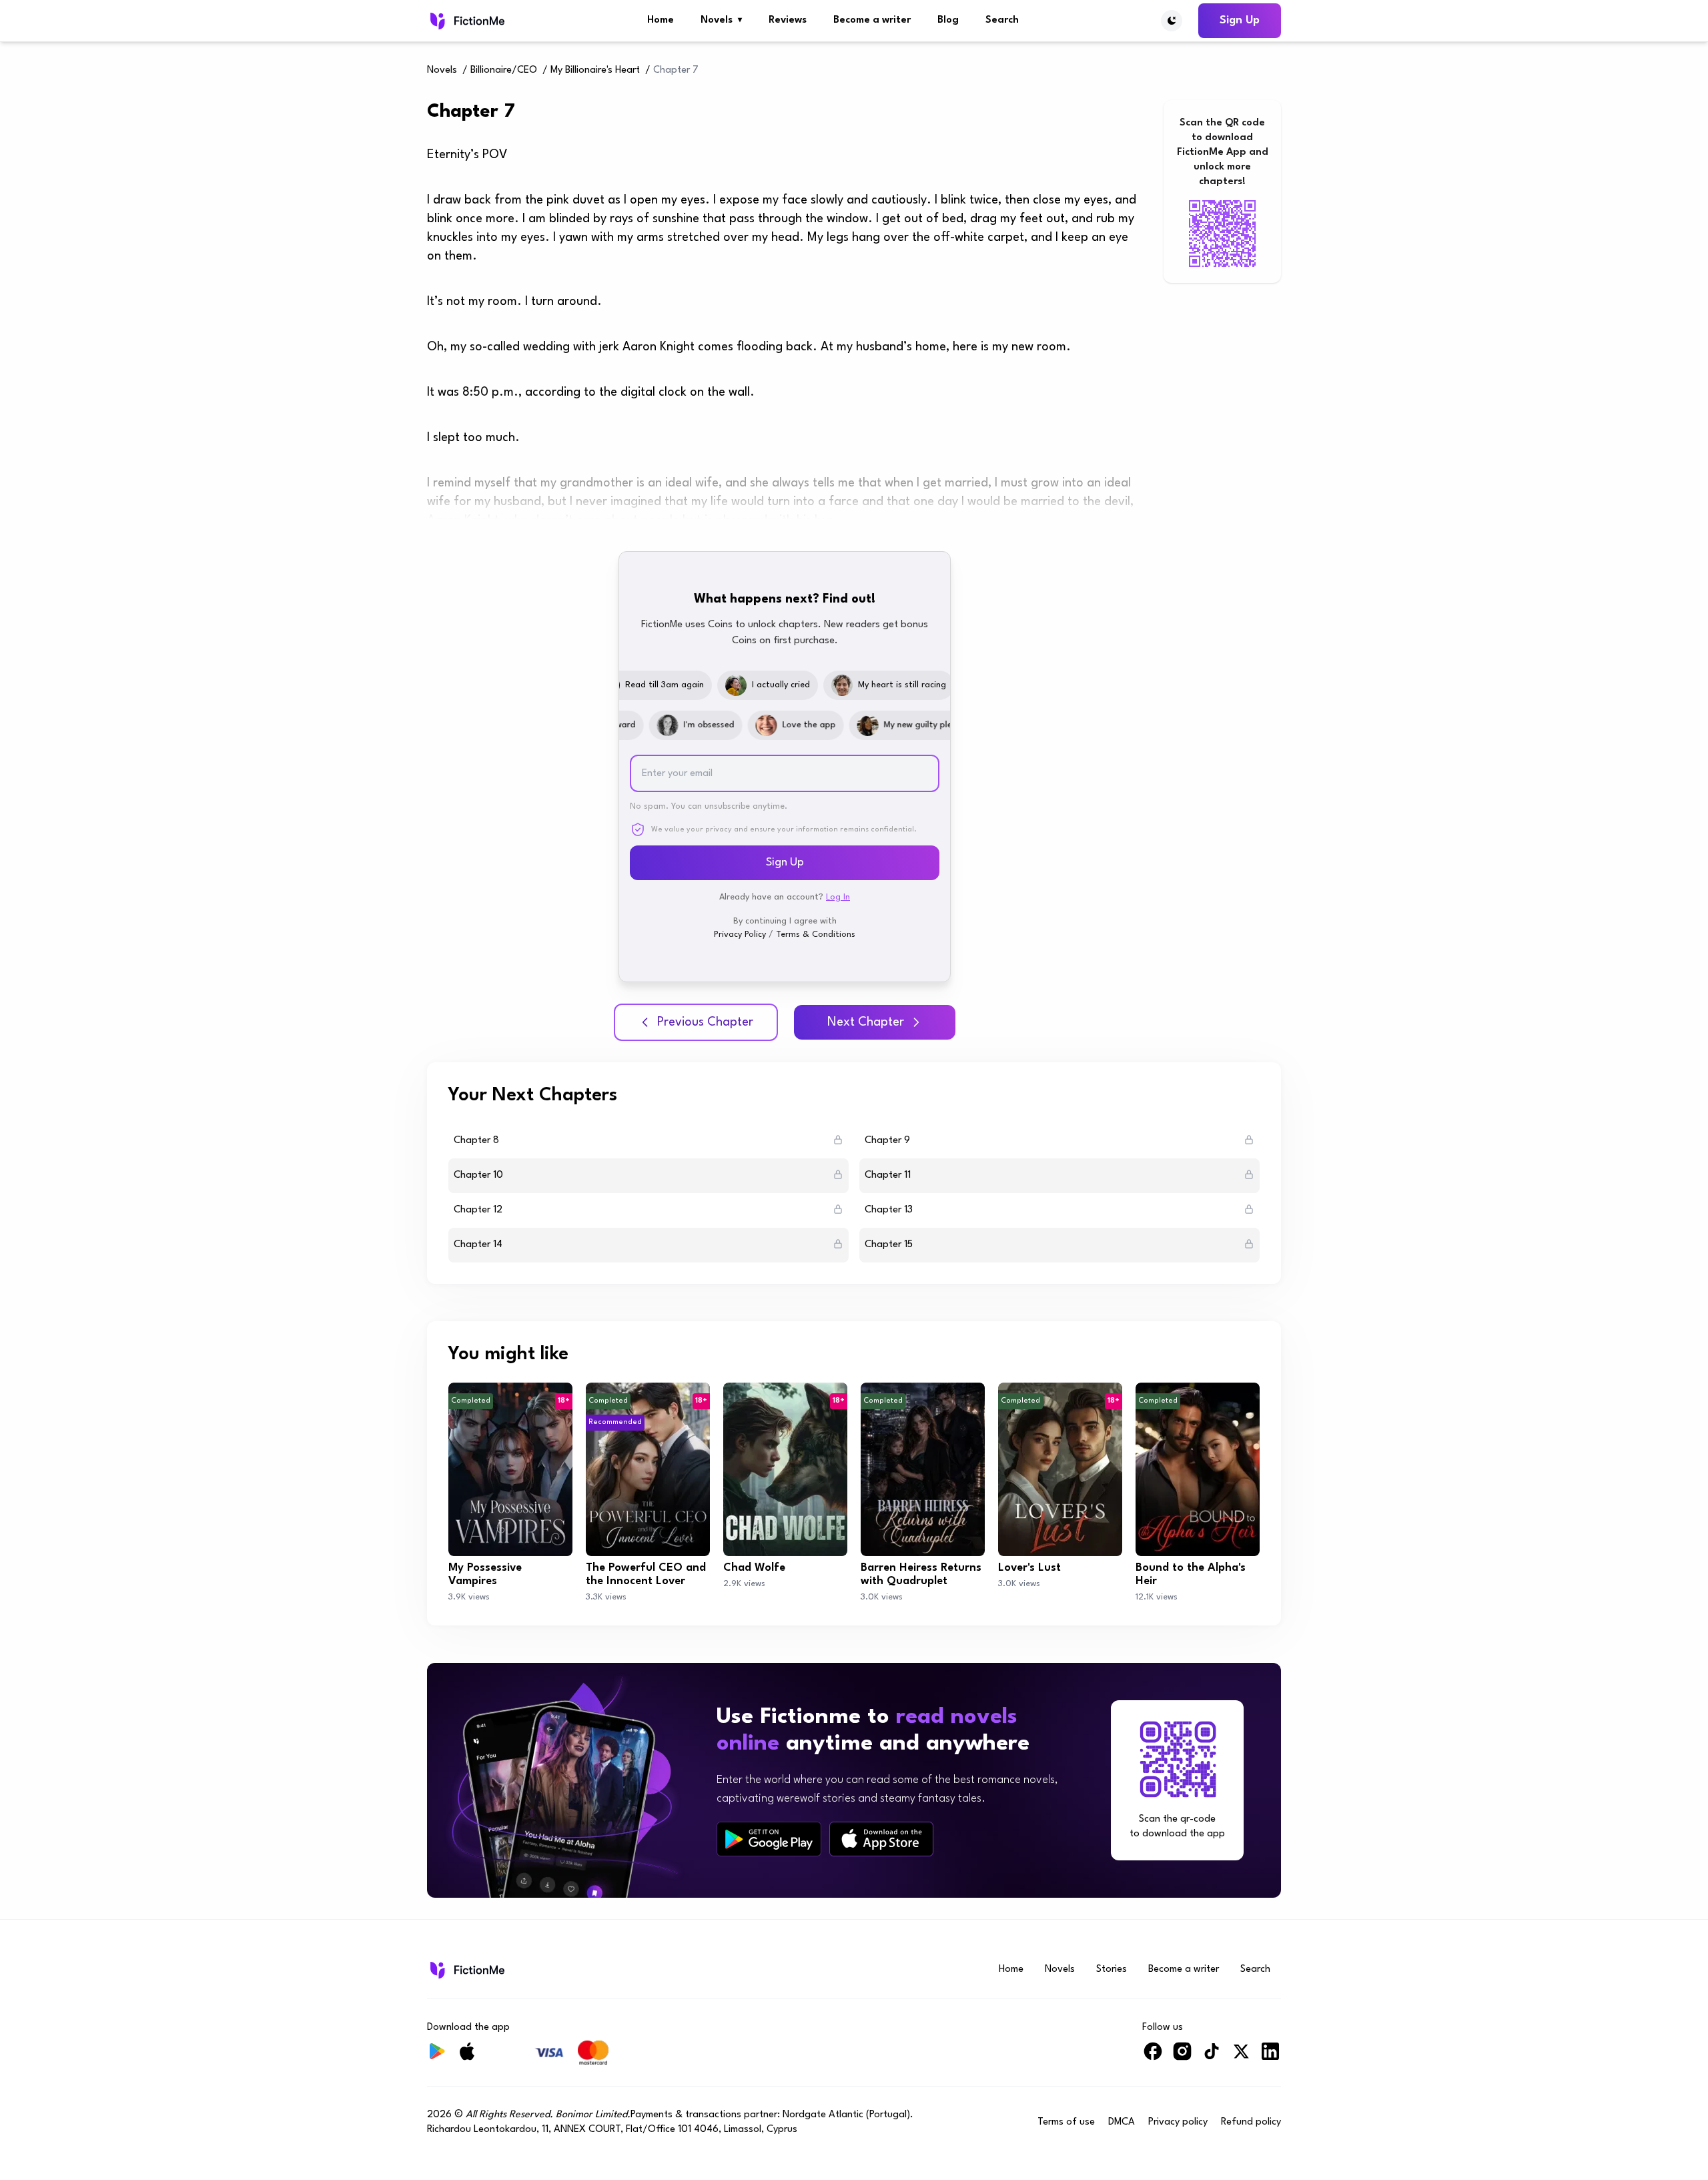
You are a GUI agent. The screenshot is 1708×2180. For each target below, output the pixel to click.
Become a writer (872, 20)
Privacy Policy (740, 935)
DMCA (1122, 2122)
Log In (838, 897)
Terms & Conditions (816, 935)
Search (1002, 20)
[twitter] (1241, 2057)
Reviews (788, 20)
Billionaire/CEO (504, 70)
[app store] (881, 1839)
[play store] (769, 1839)
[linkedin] (1270, 2057)
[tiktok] (1212, 2057)
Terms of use (1066, 2122)
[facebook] (1153, 2057)
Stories (1112, 1969)
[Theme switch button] (1172, 21)
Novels (721, 20)
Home (661, 20)
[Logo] (466, 21)
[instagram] (1182, 2057)
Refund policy (1251, 2122)
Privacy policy (1178, 2122)
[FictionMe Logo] (466, 1970)
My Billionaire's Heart (595, 70)
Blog (948, 20)
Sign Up (1240, 20)
